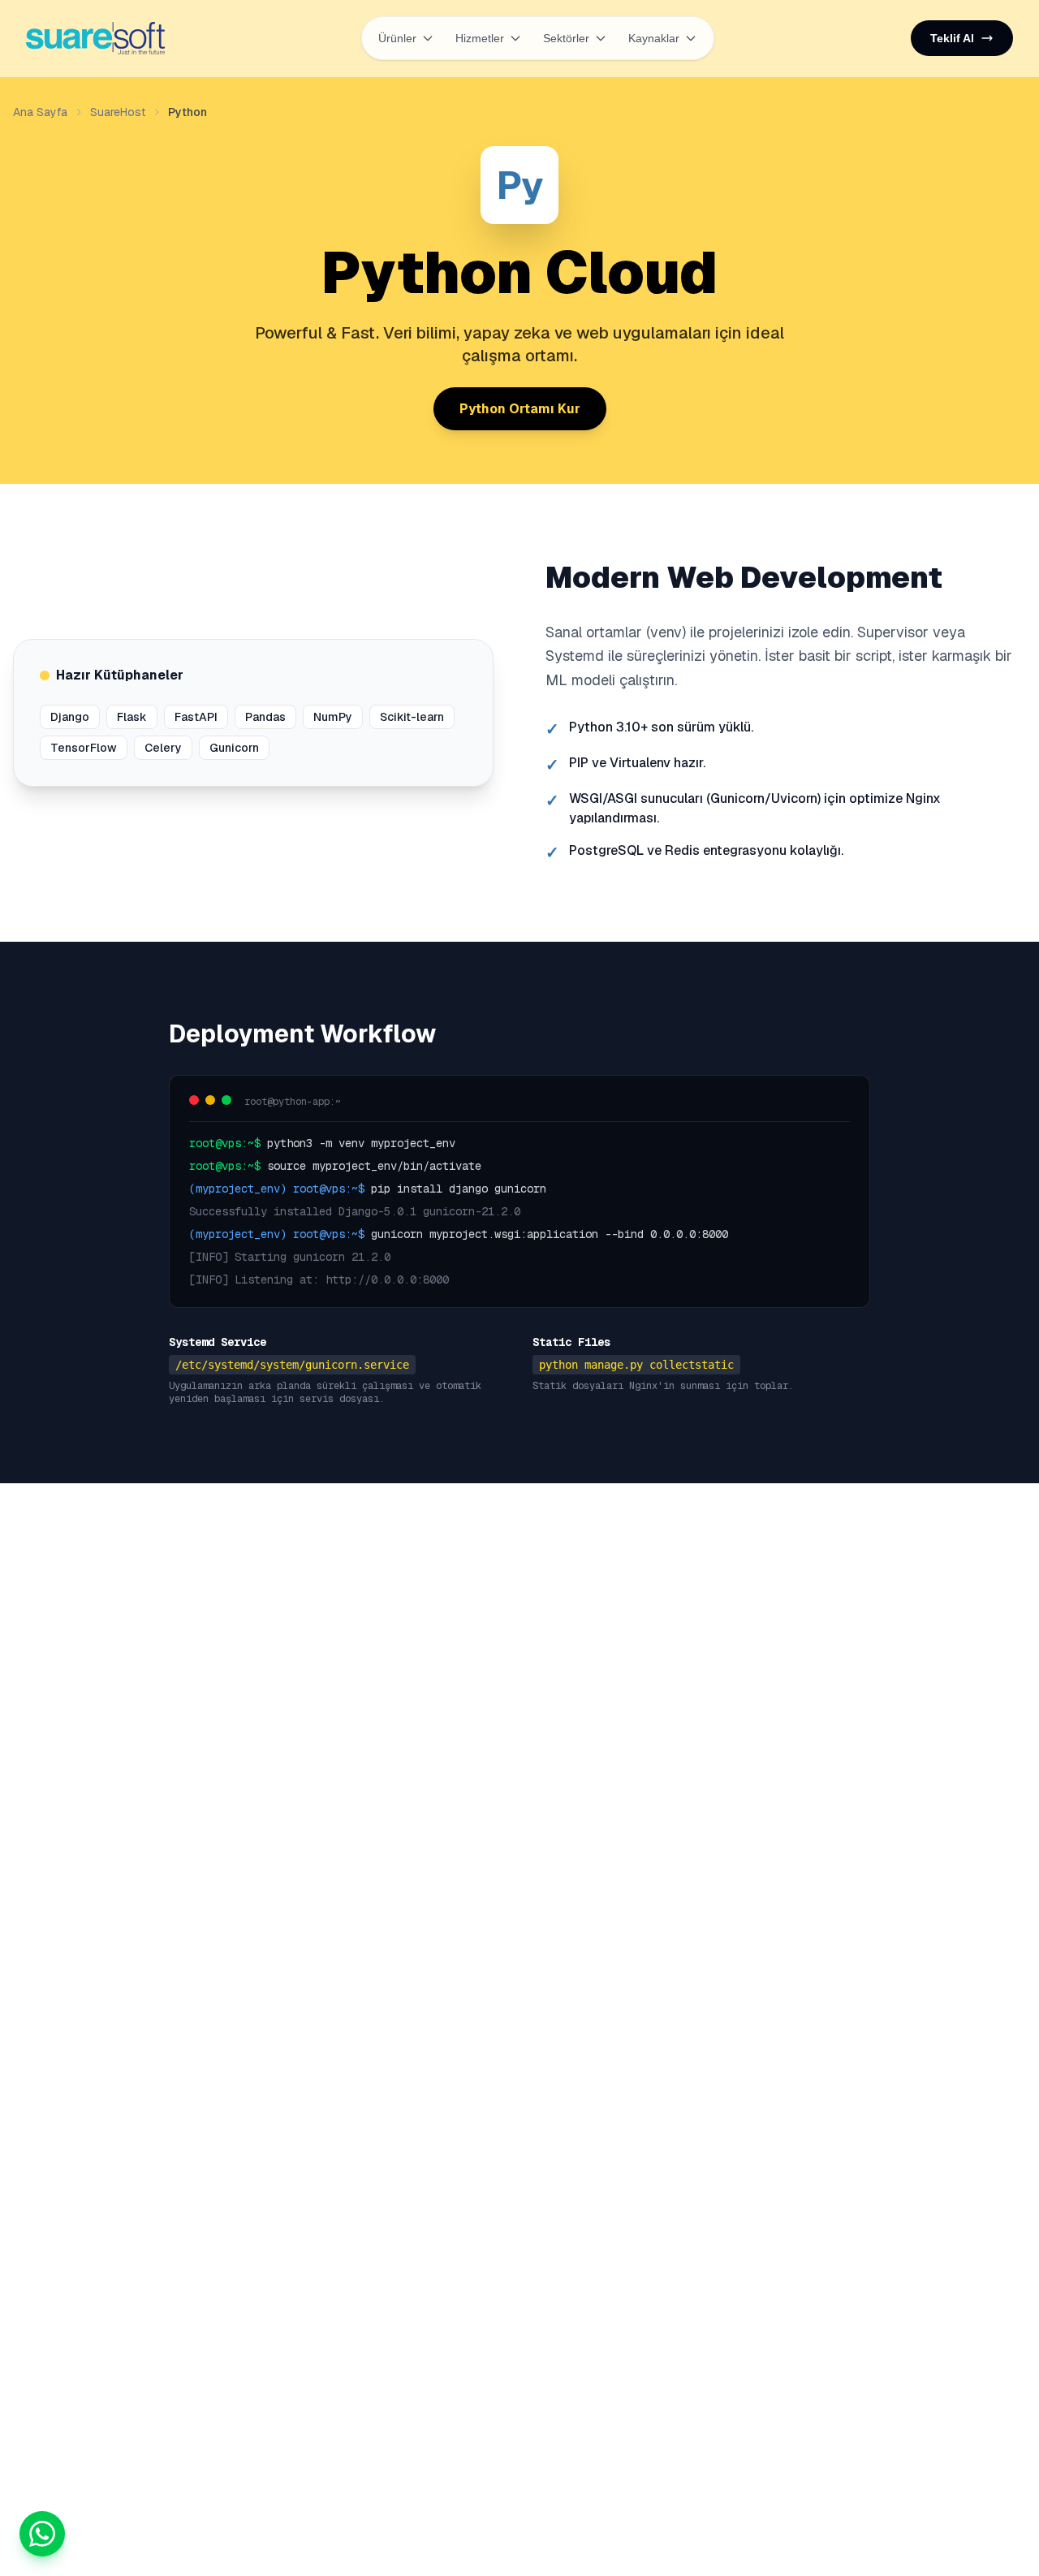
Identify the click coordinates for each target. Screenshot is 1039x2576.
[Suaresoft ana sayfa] (95, 38)
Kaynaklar (654, 38)
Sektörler (566, 38)
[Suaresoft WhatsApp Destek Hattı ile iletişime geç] (42, 2534)
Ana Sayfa (40, 112)
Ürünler (397, 38)
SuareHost (118, 112)
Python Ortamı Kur (520, 409)
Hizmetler (480, 38)
